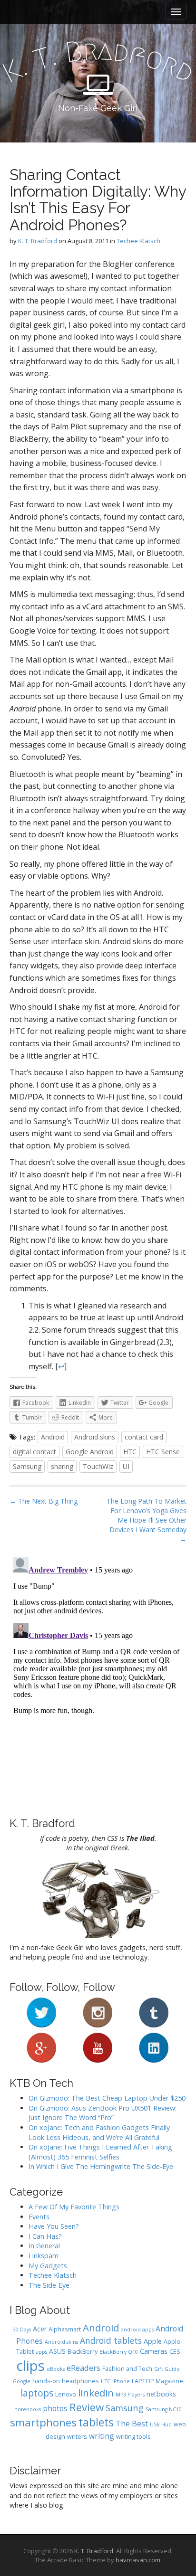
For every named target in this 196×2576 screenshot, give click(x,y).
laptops (37, 2393)
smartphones (43, 2422)
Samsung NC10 (164, 2409)
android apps (137, 2330)
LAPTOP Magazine (157, 2381)
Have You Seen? (54, 2226)
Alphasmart (65, 2329)
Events (39, 2217)
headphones (80, 2381)
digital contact (34, 1452)
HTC (130, 1452)
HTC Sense (163, 1452)
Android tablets (111, 2340)
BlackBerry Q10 (119, 2352)
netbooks (161, 2394)
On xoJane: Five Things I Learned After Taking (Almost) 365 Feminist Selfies (100, 2152)
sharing (62, 1466)
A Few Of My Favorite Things (74, 2207)
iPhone (121, 2381)
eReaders (83, 2368)
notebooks (28, 2409)
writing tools (133, 2437)
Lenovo (66, 2394)
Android (53, 1437)
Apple (153, 2341)
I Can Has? (45, 2236)
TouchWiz (98, 1466)
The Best (132, 2423)
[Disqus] (98, 1672)
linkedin (96, 2393)
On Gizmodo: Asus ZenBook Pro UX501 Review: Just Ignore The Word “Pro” (103, 2113)
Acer (40, 2329)
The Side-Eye (49, 2285)
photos (55, 2408)
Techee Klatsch (138, 241)
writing (102, 2436)
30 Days (22, 2330)
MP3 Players (130, 2395)
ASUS (57, 2351)
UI (126, 1466)
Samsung (27, 1466)
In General (44, 2246)
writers (77, 2437)
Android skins (95, 1437)
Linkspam (44, 2256)
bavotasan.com (138, 2560)
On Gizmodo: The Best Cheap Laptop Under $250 (107, 2098)
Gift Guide (167, 2369)
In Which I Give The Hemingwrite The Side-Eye (101, 2166)
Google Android (90, 1452)
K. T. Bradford (38, 241)
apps (41, 2352)
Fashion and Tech (127, 2369)
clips (30, 2366)
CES (175, 2352)
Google (22, 2381)
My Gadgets (48, 2266)
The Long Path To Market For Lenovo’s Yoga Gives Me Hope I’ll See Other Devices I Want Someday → (147, 1520)
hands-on (46, 2381)
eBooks (56, 2369)
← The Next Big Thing (44, 1501)
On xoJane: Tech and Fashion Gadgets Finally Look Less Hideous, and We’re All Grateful (99, 2132)
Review (87, 2407)
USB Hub (161, 2424)
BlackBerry (83, 2352)
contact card (144, 1437)
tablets (96, 2422)
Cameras (154, 2351)
